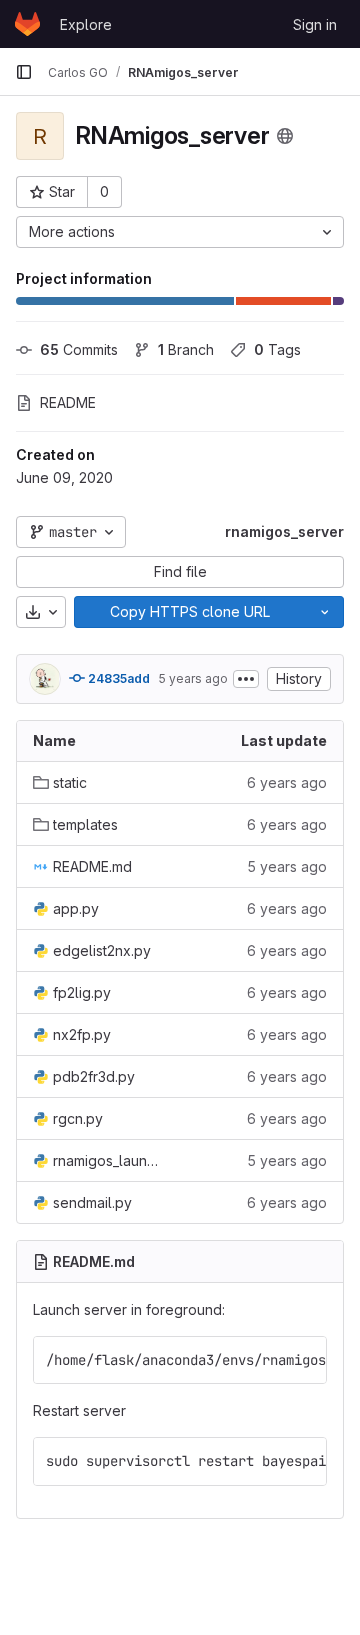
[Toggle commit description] (246, 679)
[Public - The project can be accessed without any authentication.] (285, 136)
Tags (277, 349)
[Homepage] (27, 24)
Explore (86, 24)
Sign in (315, 24)
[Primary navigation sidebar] (24, 72)
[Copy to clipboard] (303, 1360)
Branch (186, 349)
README (68, 402)
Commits (79, 349)
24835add (117, 678)
